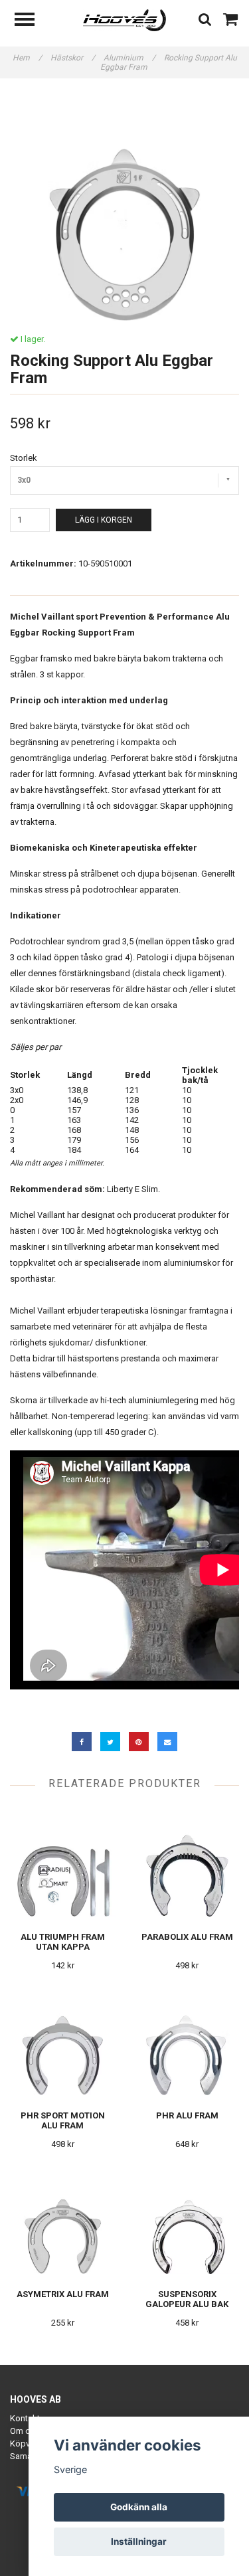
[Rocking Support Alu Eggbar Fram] (124, 206)
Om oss (25, 2431)
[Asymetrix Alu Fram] (63, 2221)
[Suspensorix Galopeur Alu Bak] (188, 2221)
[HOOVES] (124, 20)
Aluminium (129, 58)
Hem (27, 58)
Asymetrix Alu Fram (63, 2294)
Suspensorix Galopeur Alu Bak (187, 2299)
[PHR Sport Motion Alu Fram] (63, 2042)
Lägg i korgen (104, 520)
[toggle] (31, 21)
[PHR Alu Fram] (188, 2042)
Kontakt (25, 2418)
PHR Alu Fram (187, 2115)
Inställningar (139, 2541)
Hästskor (73, 58)
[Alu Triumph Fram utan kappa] (63, 1864)
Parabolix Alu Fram (187, 1937)
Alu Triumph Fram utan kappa (63, 1942)
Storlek (24, 458)
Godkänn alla (139, 2507)
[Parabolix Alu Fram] (188, 1864)
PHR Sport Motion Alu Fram (63, 2120)
